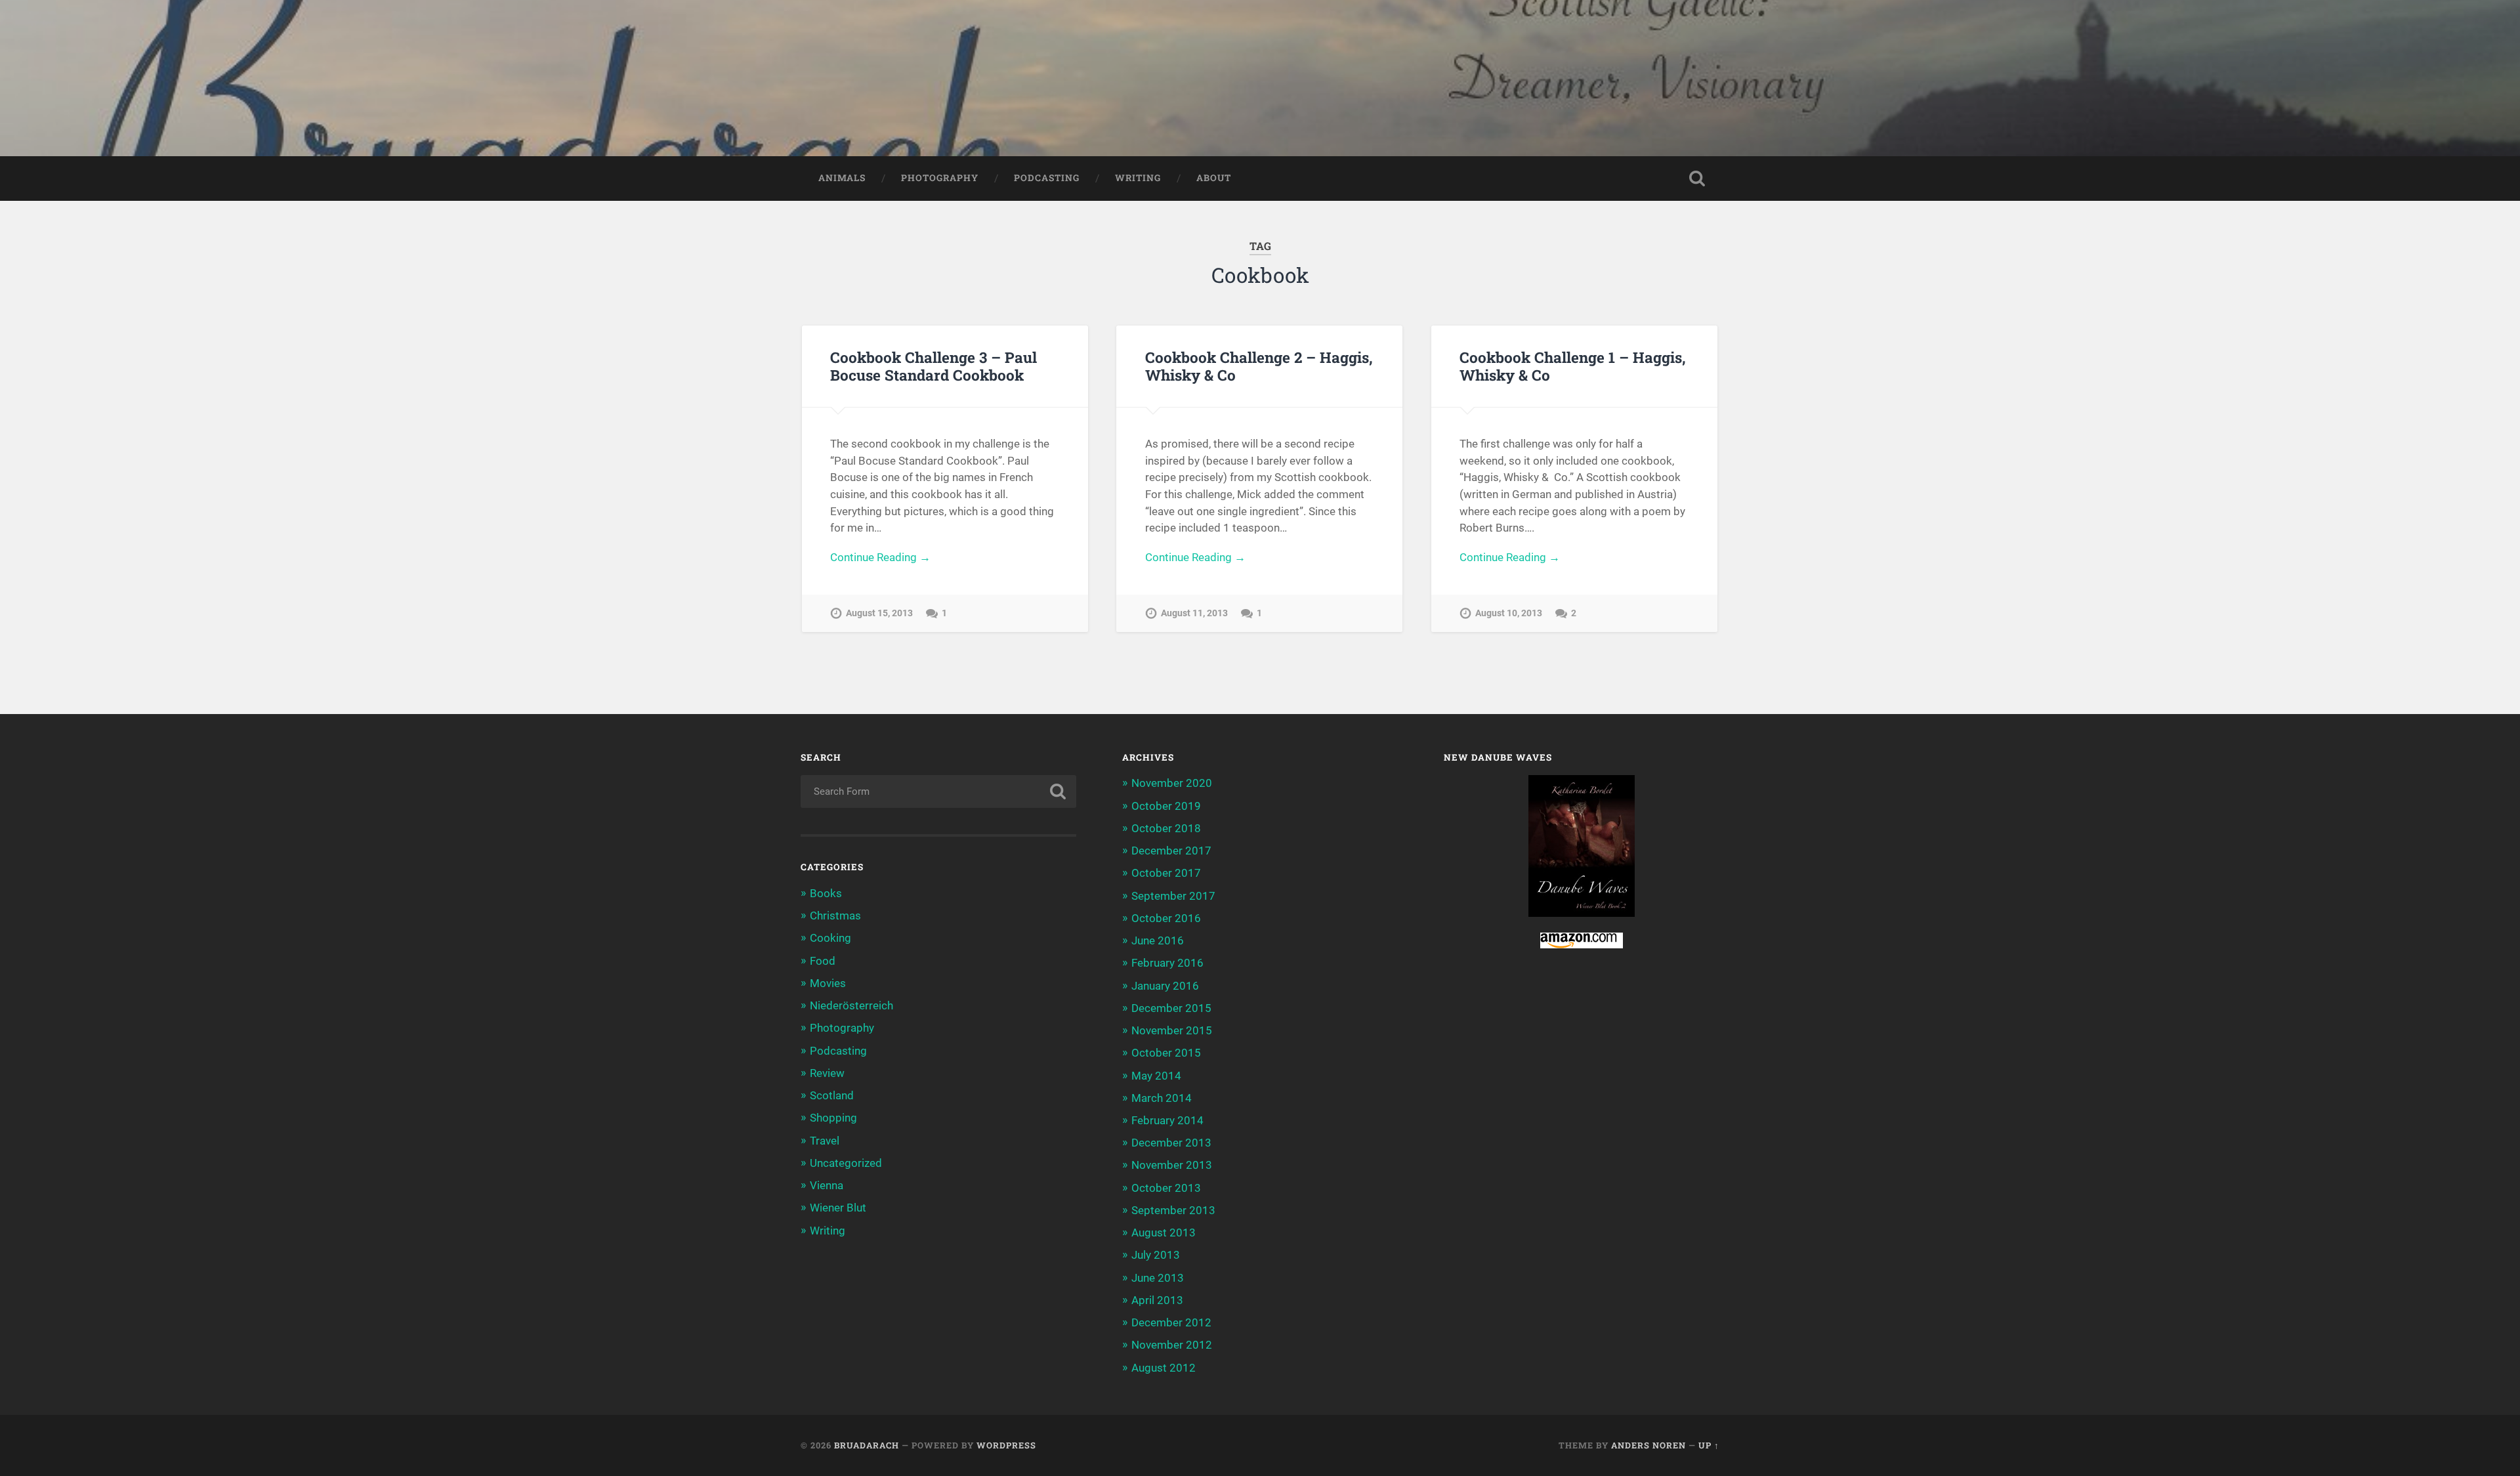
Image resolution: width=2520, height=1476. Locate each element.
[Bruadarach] (1260, 78)
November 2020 (1172, 783)
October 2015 (1166, 1053)
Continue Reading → (880, 557)
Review (827, 1073)
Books (826, 893)
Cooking (830, 938)
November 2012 (1172, 1345)
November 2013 (1172, 1165)
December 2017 (1171, 851)
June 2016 (1158, 940)
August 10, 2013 (1509, 613)
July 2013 (1156, 1255)
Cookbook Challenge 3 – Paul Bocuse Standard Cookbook (934, 366)
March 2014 (1162, 1098)
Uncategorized (846, 1163)
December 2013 (1171, 1143)
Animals (842, 178)
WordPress (1006, 1445)
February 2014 (1167, 1120)
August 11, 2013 (1194, 613)
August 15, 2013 (879, 613)
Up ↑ (1709, 1445)
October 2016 (1166, 918)
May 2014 (1156, 1076)
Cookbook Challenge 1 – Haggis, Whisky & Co (1573, 366)
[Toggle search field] (1697, 179)
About (1214, 178)
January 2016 (1165, 986)
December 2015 (1171, 1008)
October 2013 (1166, 1188)
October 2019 (1166, 806)
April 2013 (1157, 1300)
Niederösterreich (851, 1005)
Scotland (832, 1095)
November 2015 (1172, 1030)
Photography (940, 178)
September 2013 (1173, 1210)
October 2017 (1166, 873)
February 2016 (1167, 963)
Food (823, 961)
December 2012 (1171, 1322)
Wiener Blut (838, 1208)
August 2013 (1164, 1233)
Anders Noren (1648, 1445)
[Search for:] (938, 791)
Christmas (835, 916)
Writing (1138, 178)
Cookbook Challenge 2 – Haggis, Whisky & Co (1259, 366)
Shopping (833, 1118)
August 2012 (1164, 1368)
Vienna (827, 1185)
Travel (825, 1141)
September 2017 (1173, 896)
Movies (828, 983)
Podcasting (1047, 178)
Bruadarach (867, 1445)
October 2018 (1166, 828)
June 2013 (1158, 1278)
